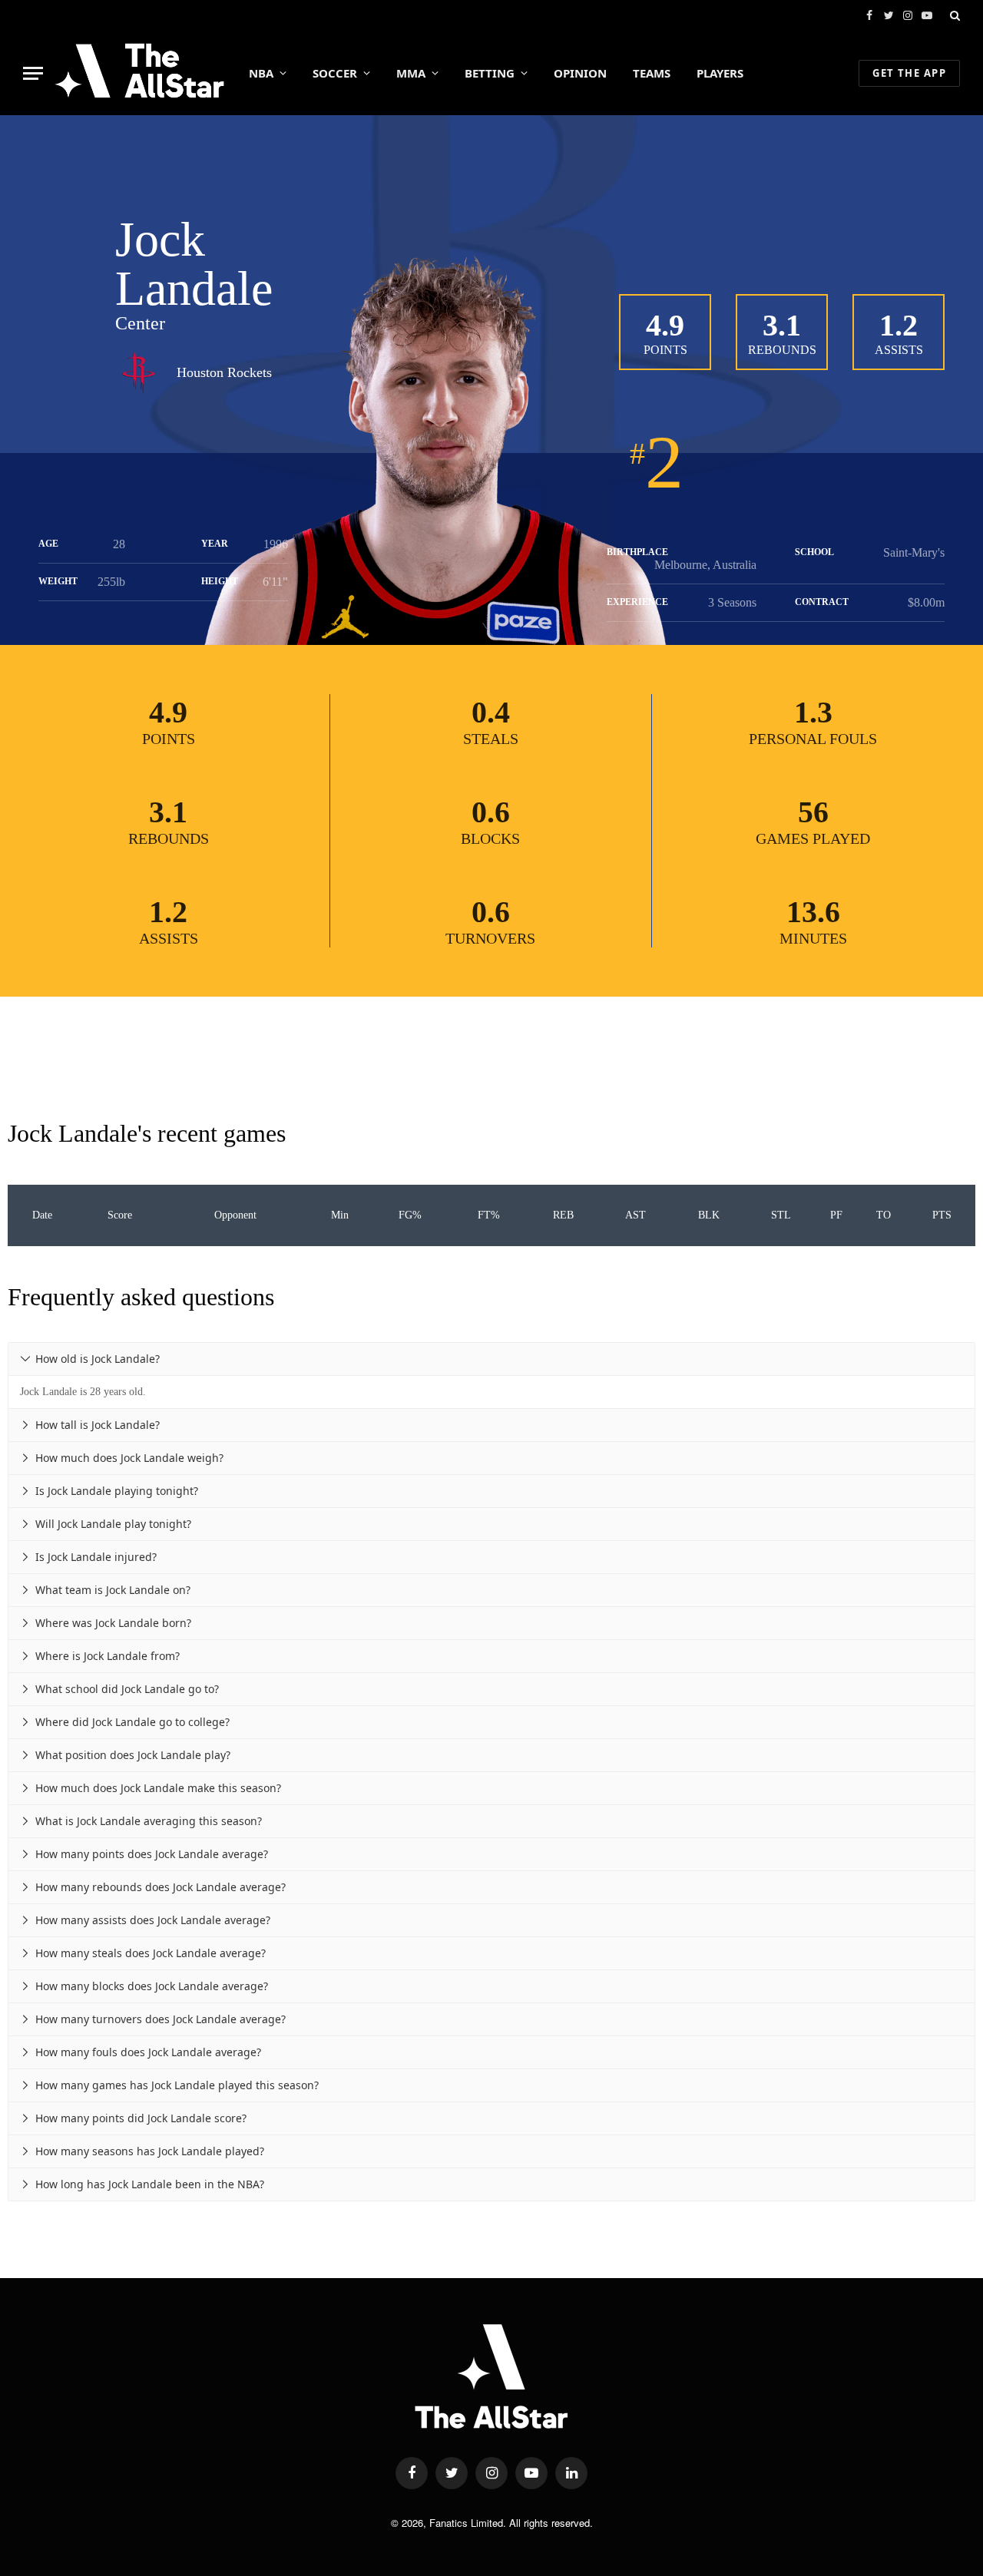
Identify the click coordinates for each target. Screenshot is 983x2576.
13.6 (813, 912)
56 (813, 812)
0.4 (491, 712)
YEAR (215, 544)
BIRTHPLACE (637, 552)
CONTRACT (822, 602)
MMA (411, 73)
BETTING (490, 73)
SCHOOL (814, 552)
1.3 (813, 712)
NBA (261, 73)
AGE (48, 544)
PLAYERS (720, 73)
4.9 (665, 325)
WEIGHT (58, 581)
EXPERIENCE (637, 602)
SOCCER (335, 73)
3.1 (782, 325)
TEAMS (652, 73)
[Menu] (33, 73)
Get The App (909, 73)
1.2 (899, 325)
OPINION (580, 73)
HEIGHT (220, 581)
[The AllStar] (139, 73)
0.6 (491, 812)
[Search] (953, 15)
